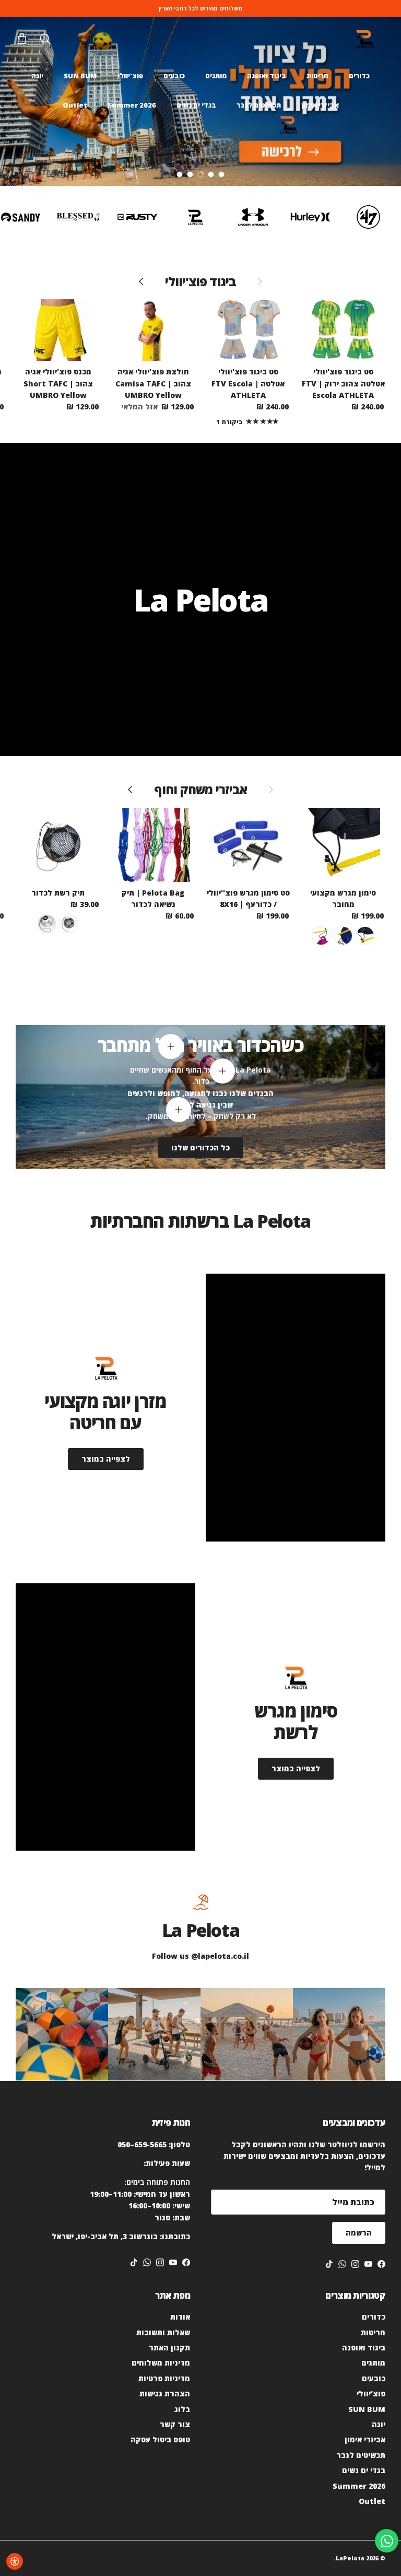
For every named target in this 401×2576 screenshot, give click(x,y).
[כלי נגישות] (15, 2561)
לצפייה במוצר (106, 1459)
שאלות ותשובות (163, 2332)
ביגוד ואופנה (267, 76)
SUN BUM (80, 76)
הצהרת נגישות (165, 2393)
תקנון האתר (169, 2348)
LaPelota (350, 2558)
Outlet (75, 105)
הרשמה (359, 2233)
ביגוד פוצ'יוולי (201, 281)
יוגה (37, 76)
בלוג (182, 2409)
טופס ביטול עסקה (160, 2439)
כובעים (174, 76)
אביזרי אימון (320, 105)
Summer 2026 (132, 105)
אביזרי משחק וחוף (200, 790)
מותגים (216, 76)
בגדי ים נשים (196, 105)
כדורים (359, 76)
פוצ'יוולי (130, 76)
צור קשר (175, 2424)
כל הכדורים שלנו (200, 1148)
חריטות (317, 76)
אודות (180, 2317)
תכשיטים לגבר (259, 105)
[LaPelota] (364, 39)
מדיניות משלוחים (161, 2363)
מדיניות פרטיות (164, 2378)
